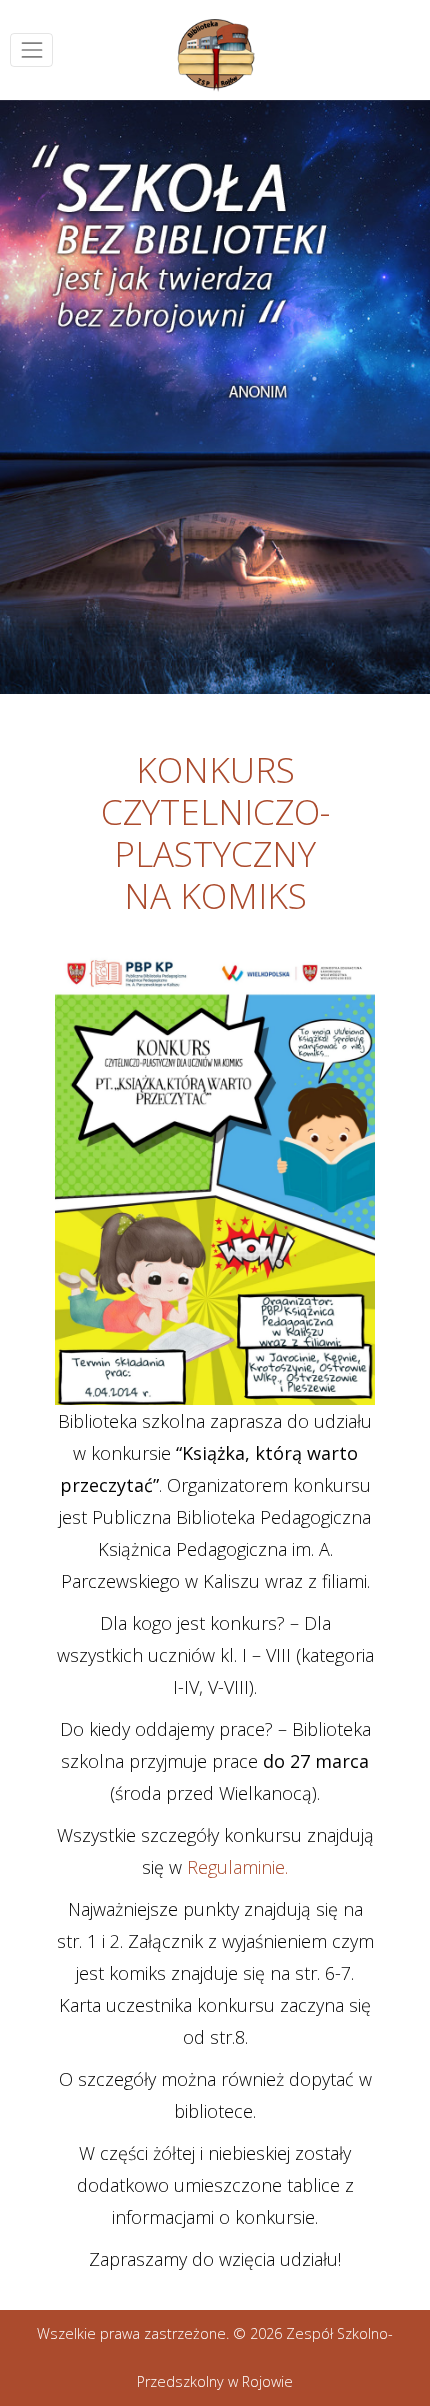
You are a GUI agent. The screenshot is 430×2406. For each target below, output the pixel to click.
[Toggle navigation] (31, 49)
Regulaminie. (237, 1867)
